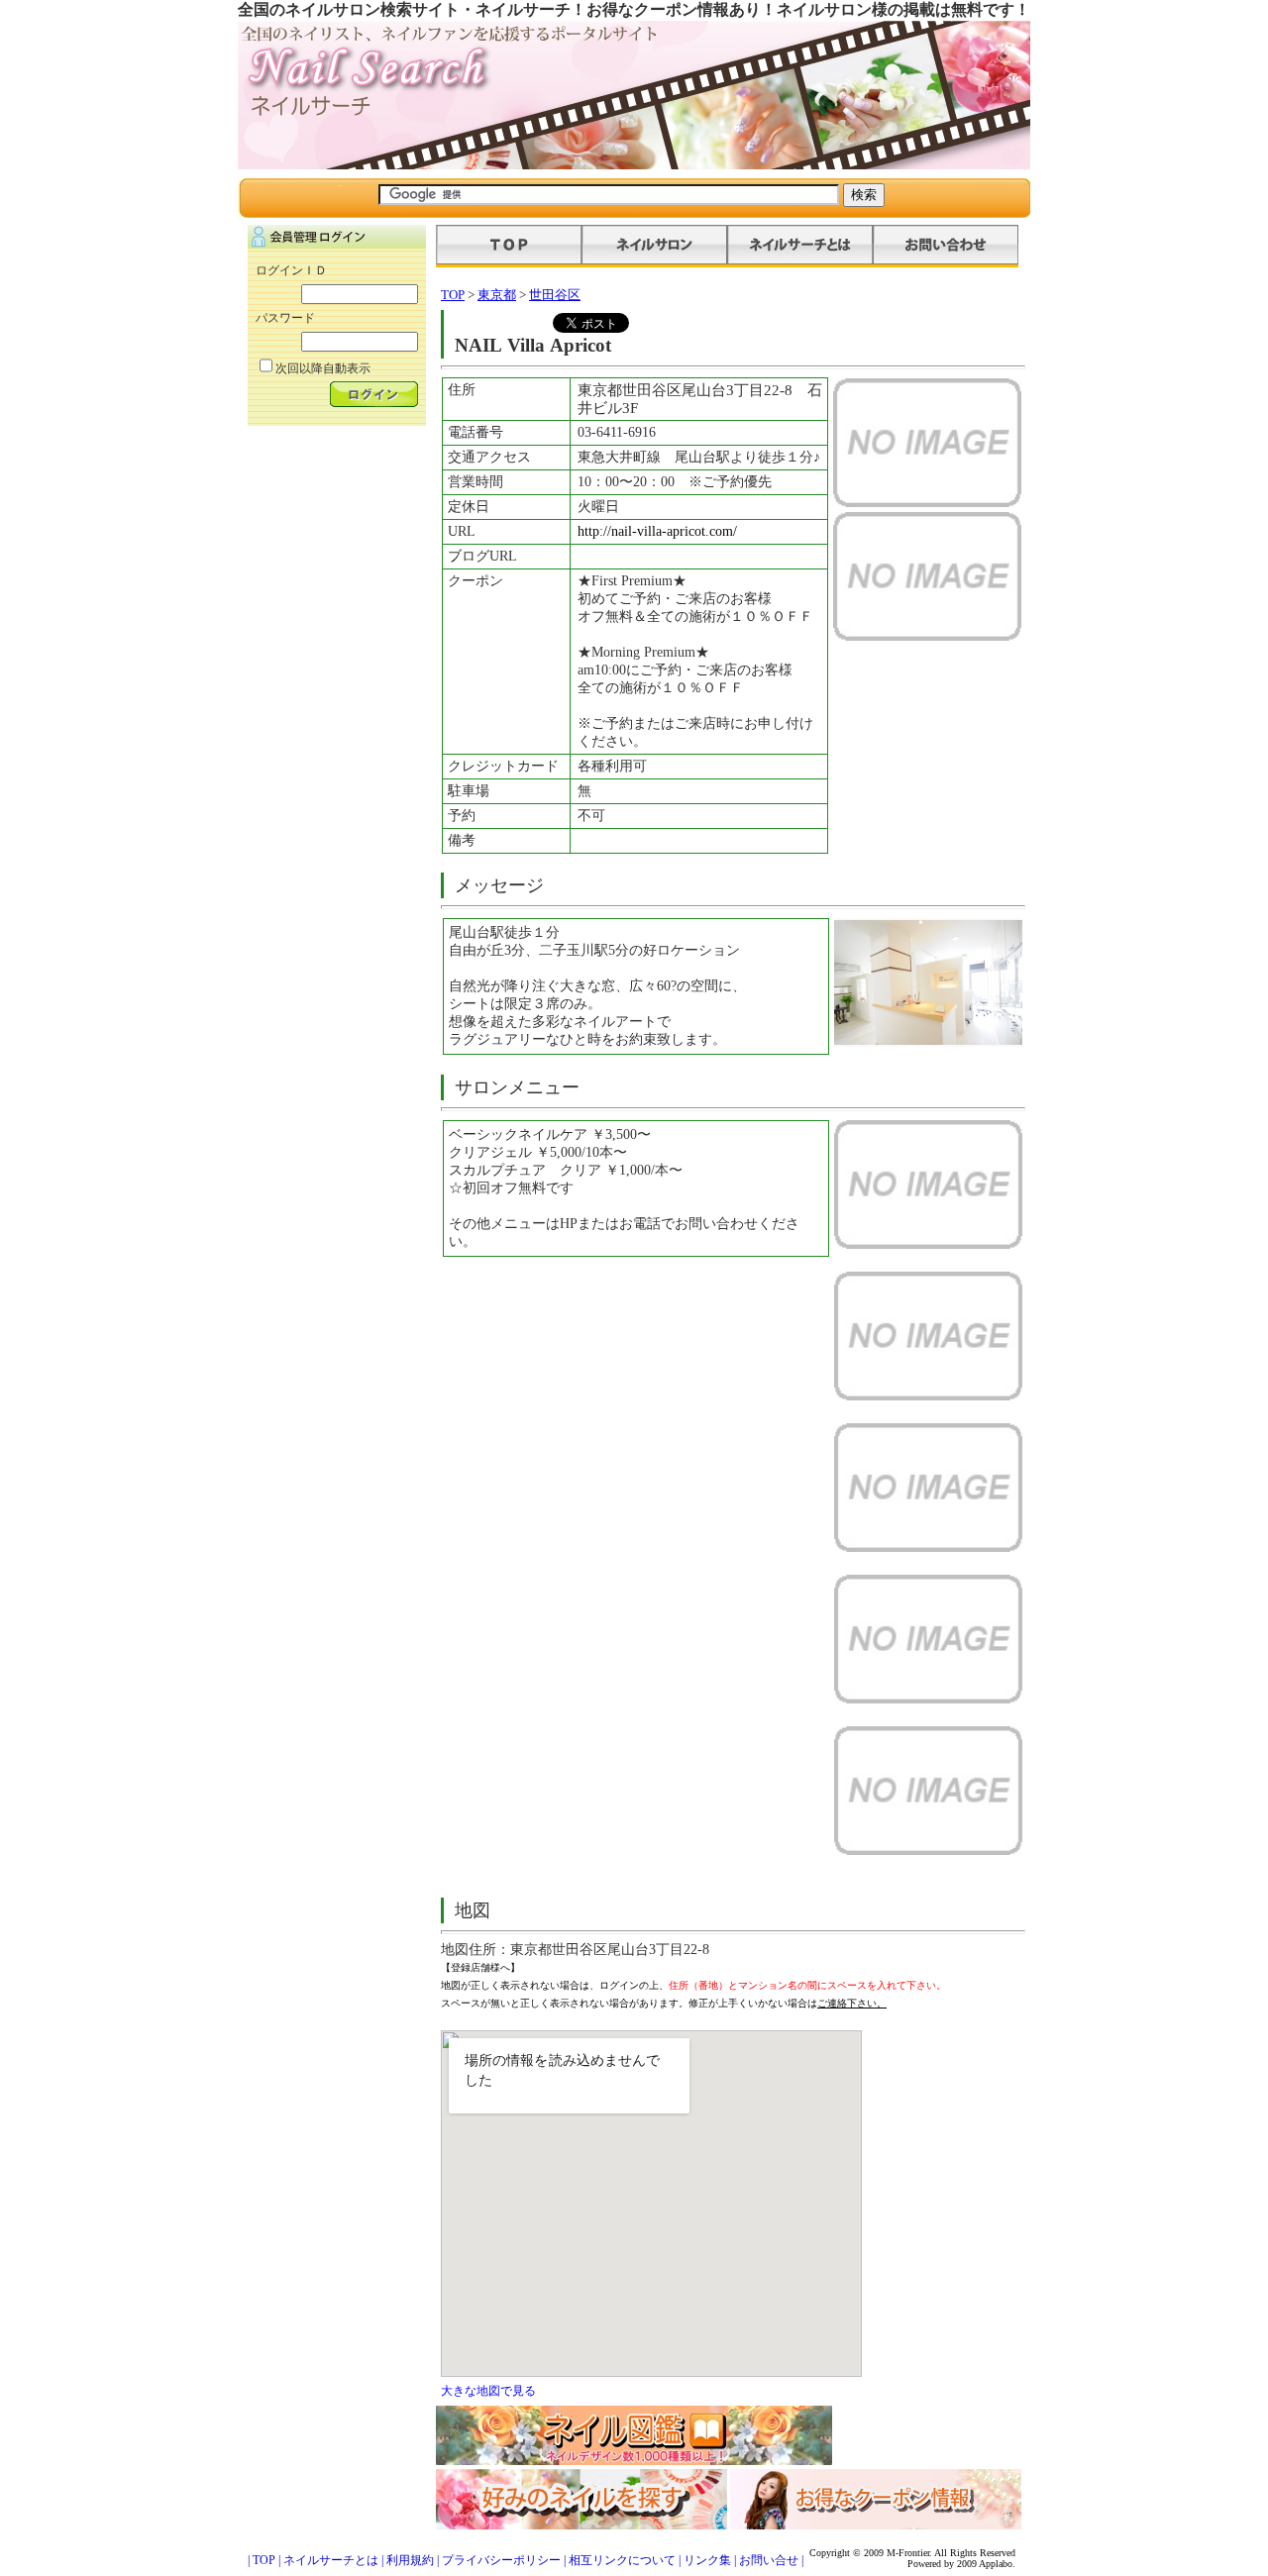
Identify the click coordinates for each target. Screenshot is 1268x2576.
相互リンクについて (622, 2560)
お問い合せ (769, 2560)
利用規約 (410, 2560)
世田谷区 (555, 295)
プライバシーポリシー (501, 2560)
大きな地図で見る (488, 2391)
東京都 (497, 295)
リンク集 (707, 2560)
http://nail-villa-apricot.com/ (657, 531)
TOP (453, 295)
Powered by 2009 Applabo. (961, 2564)
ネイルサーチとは (331, 2560)
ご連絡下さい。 (852, 2003)
